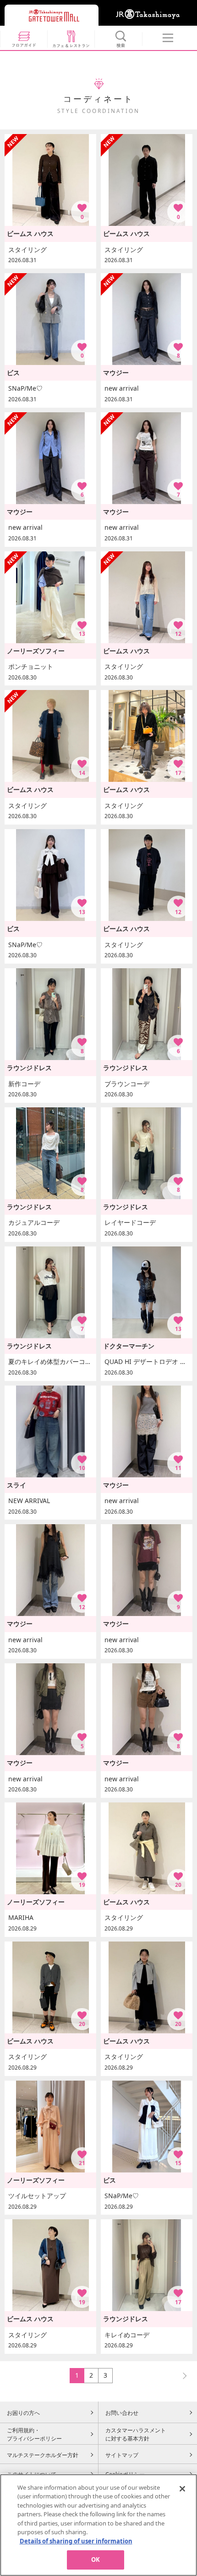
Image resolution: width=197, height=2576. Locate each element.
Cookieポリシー (125, 2474)
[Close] (182, 2489)
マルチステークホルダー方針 (43, 2455)
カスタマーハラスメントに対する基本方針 (136, 2434)
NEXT (181, 2375)
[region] (98, 2525)
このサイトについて (32, 2474)
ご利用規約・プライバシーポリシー (34, 2434)
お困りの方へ (23, 2413)
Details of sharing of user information (76, 2541)
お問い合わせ (122, 2413)
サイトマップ (122, 2455)
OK (96, 2559)
